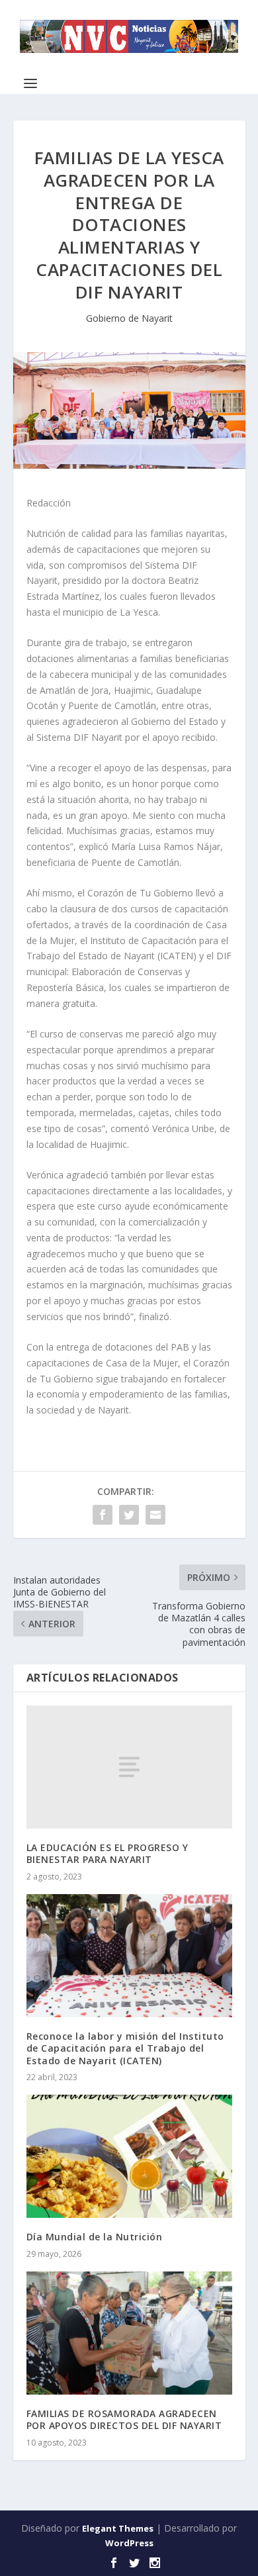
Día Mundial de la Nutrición (95, 2237)
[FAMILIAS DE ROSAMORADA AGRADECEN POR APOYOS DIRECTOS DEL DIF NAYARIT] (129, 2333)
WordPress (129, 2543)
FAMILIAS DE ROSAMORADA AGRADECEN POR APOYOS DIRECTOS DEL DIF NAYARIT (124, 2419)
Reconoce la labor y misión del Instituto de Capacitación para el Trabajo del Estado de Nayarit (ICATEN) (125, 2048)
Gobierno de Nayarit (129, 318)
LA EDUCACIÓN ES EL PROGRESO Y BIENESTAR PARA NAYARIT (107, 1853)
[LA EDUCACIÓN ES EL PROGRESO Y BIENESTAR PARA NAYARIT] (129, 1767)
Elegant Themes (118, 2528)
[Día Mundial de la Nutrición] (129, 2157)
